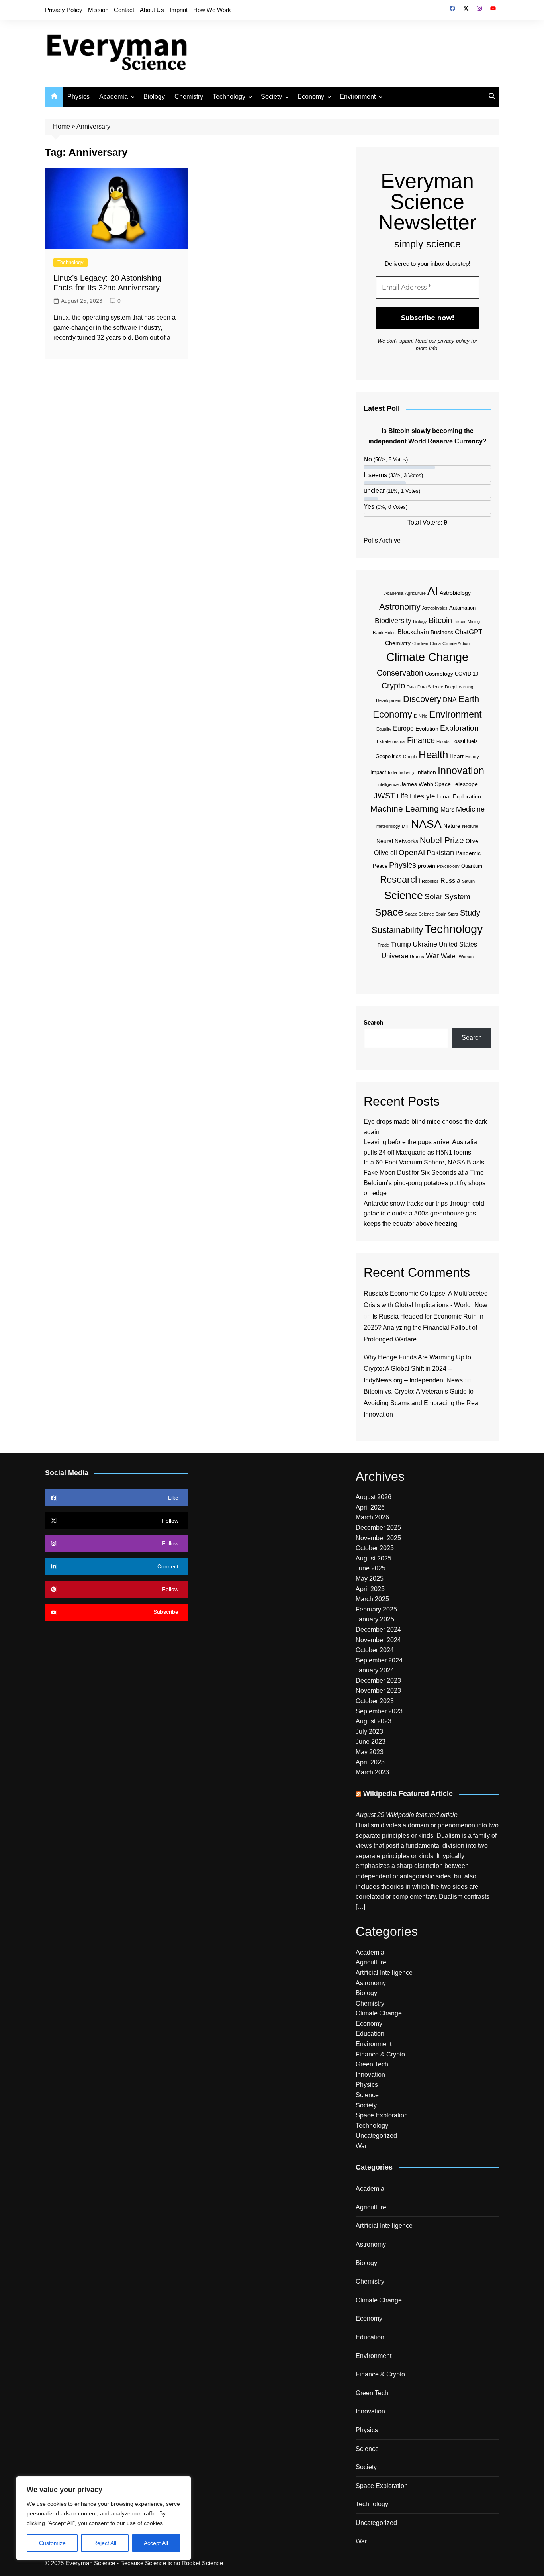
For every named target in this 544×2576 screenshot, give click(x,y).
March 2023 (372, 1772)
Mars (447, 809)
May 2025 (370, 1579)
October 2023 (375, 1701)
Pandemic (468, 853)
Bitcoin (440, 620)
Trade (383, 945)
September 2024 (379, 1660)
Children (420, 643)
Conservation (400, 673)
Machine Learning (405, 809)
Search (373, 1022)
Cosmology (439, 674)
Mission (98, 10)
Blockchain (413, 632)
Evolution (427, 729)
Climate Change (427, 657)
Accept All (156, 2543)
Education (370, 2034)
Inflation (426, 772)
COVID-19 (467, 674)
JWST (384, 796)
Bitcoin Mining (467, 621)
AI (433, 591)
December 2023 (378, 1681)
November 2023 (378, 1691)
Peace (380, 866)
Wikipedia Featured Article (408, 1794)
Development (389, 700)
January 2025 (375, 1619)
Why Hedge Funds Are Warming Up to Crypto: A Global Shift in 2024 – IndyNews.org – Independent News (417, 1369)
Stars (453, 914)
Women (466, 957)
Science (404, 896)
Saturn (468, 881)
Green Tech (372, 2064)
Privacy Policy (64, 10)
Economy (311, 97)
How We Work (212, 10)
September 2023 (379, 1711)
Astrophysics (435, 608)
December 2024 (378, 1630)
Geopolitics (388, 757)
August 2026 (374, 1497)
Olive (472, 841)
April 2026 (370, 1507)
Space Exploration (382, 2115)
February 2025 (376, 1609)
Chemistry (189, 97)
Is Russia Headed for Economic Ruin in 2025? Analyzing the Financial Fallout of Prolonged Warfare (424, 1328)
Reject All (105, 2543)
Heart (457, 756)
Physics (78, 97)
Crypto (393, 686)
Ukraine (425, 944)
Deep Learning (459, 687)
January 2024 (375, 1670)
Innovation (461, 770)
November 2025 (378, 1538)
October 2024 (375, 1650)
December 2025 (378, 1528)
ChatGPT (469, 632)
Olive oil (385, 853)
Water (449, 956)
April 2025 (370, 1589)
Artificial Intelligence (384, 1973)
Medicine (470, 809)
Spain (441, 914)
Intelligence (388, 784)
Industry (407, 772)
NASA (426, 824)
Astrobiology (455, 593)
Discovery (422, 699)
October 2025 (375, 1548)
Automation (462, 608)
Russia (450, 881)
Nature (452, 826)
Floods (443, 741)
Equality (384, 729)
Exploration (459, 728)
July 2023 (369, 1732)
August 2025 (374, 1558)
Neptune (470, 826)
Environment (358, 97)
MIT (406, 826)
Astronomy (400, 607)
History (472, 757)
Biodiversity (393, 621)
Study (470, 913)
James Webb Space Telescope (439, 784)
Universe (395, 956)
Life (402, 796)
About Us (152, 10)
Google (410, 757)
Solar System (447, 897)
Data (411, 687)
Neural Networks (397, 841)
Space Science (420, 914)
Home (62, 126)
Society (271, 97)
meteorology (388, 826)
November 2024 (378, 1640)
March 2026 (372, 1517)
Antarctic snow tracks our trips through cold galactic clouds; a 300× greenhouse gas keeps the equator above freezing (424, 1214)
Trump (401, 944)
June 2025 (371, 1568)
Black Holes (384, 633)
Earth (469, 699)
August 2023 (374, 1721)
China (435, 643)
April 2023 (370, 1762)
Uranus (417, 957)
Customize (52, 2543)
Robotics (430, 881)
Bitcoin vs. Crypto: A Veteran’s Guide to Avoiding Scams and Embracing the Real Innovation (422, 1403)
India (392, 772)
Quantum (472, 866)
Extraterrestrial (391, 741)
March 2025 (372, 1599)
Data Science (430, 687)
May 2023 (370, 1752)
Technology (229, 97)
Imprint (179, 10)
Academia (113, 97)
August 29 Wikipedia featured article (407, 1815)
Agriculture (415, 593)
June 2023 (371, 1742)
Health (433, 755)
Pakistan (440, 853)
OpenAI (412, 852)
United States (458, 944)
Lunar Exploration (459, 796)
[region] (104, 2518)
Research (400, 879)
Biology (154, 97)
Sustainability (397, 930)
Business (442, 632)
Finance (421, 740)
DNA (450, 700)
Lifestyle (422, 796)
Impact (378, 772)
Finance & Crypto (380, 2054)
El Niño (421, 716)
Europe (403, 728)
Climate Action (456, 643)
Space (389, 912)
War (432, 956)
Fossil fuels (465, 741)
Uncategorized (376, 2136)
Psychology (448, 866)
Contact (124, 10)
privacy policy (454, 341)
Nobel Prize (442, 840)
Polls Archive (382, 540)
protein (427, 866)
